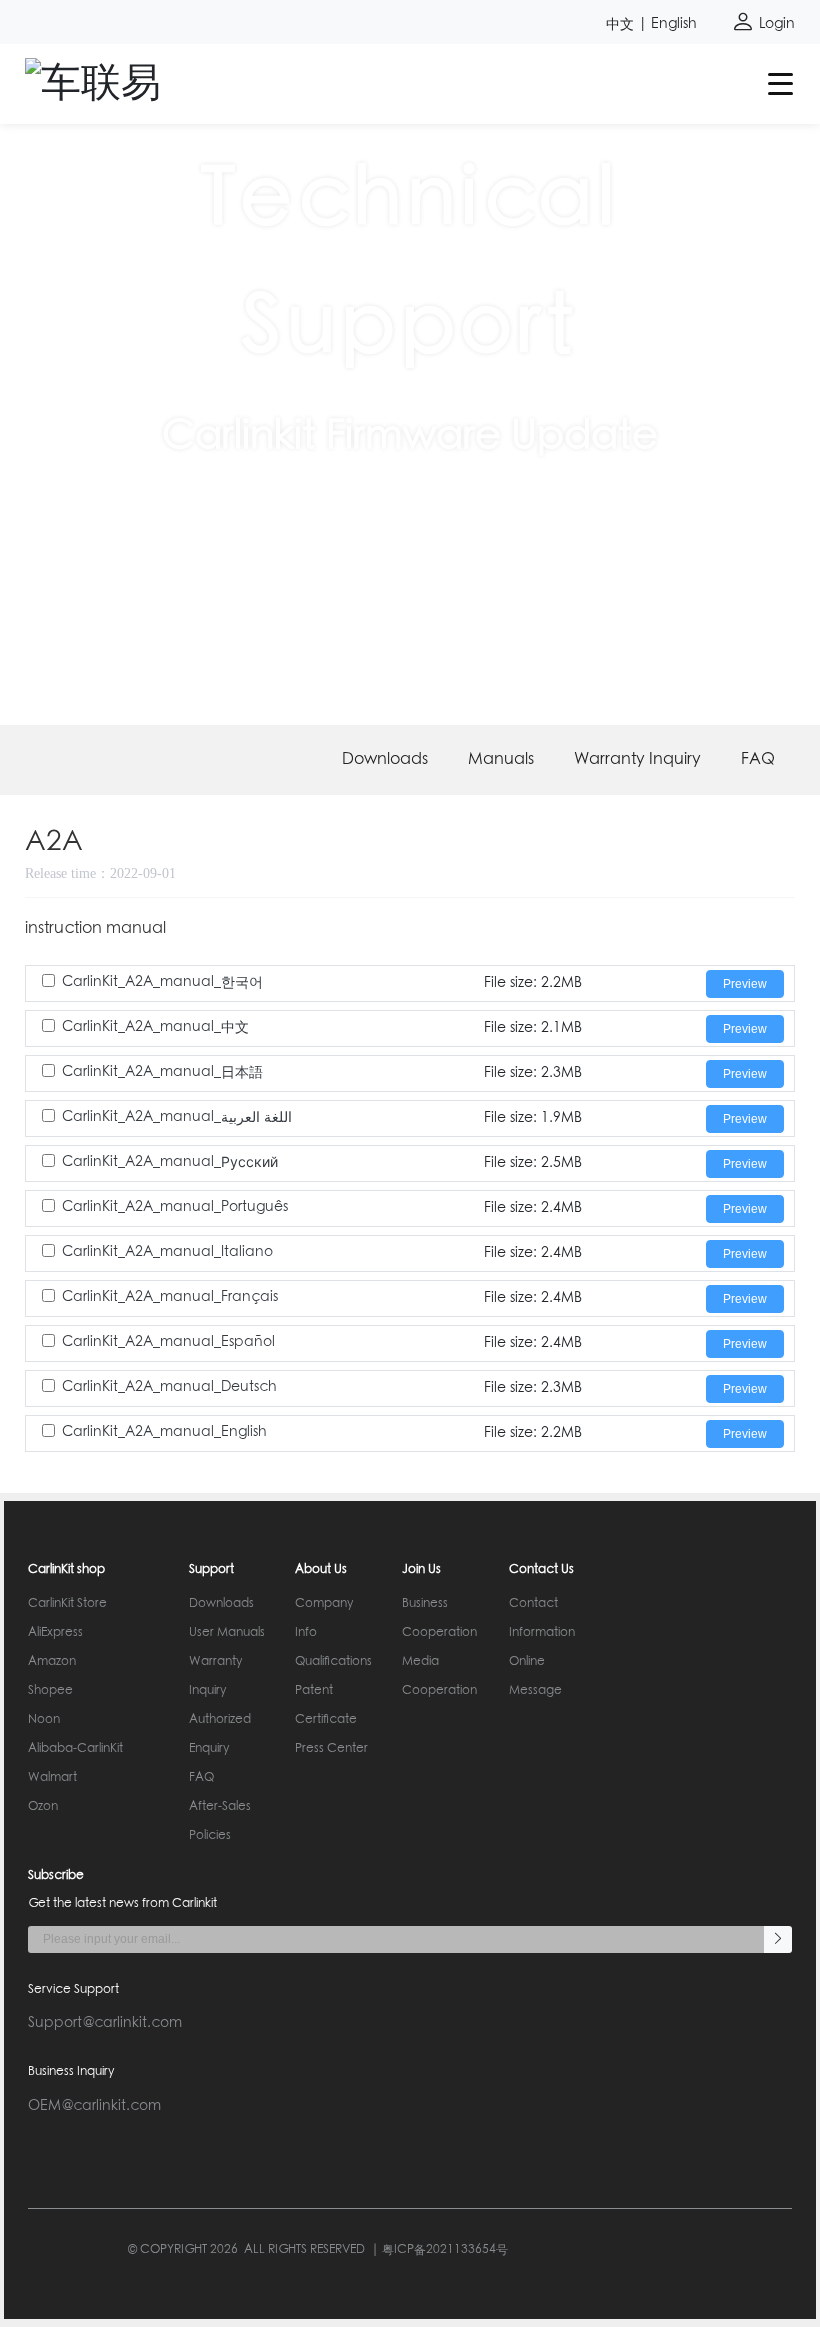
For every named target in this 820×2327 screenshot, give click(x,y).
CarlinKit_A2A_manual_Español (168, 1342)
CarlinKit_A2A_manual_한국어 (162, 982)
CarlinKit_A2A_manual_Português (175, 1207)
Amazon (52, 1662)
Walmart (52, 1778)
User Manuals (227, 1633)
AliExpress (55, 1633)
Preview (745, 984)
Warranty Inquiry (637, 759)
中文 (620, 24)
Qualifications (333, 1662)
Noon (44, 1720)
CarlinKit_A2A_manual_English (164, 1432)
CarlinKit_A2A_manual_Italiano (167, 1252)
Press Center (331, 1749)
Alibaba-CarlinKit (75, 1749)
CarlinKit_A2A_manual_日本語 (162, 1072)
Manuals (501, 759)
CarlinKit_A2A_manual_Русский (170, 1162)
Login (775, 24)
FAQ (758, 759)
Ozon (43, 1807)
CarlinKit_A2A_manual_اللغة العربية (177, 1117)
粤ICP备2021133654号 (445, 2250)
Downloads (385, 759)
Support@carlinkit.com (105, 2023)
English (674, 24)
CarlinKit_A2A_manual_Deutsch (169, 1387)
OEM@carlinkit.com (94, 2106)
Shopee (50, 1691)
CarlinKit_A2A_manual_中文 (155, 1027)
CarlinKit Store (67, 1604)
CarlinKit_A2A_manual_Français (170, 1297)
